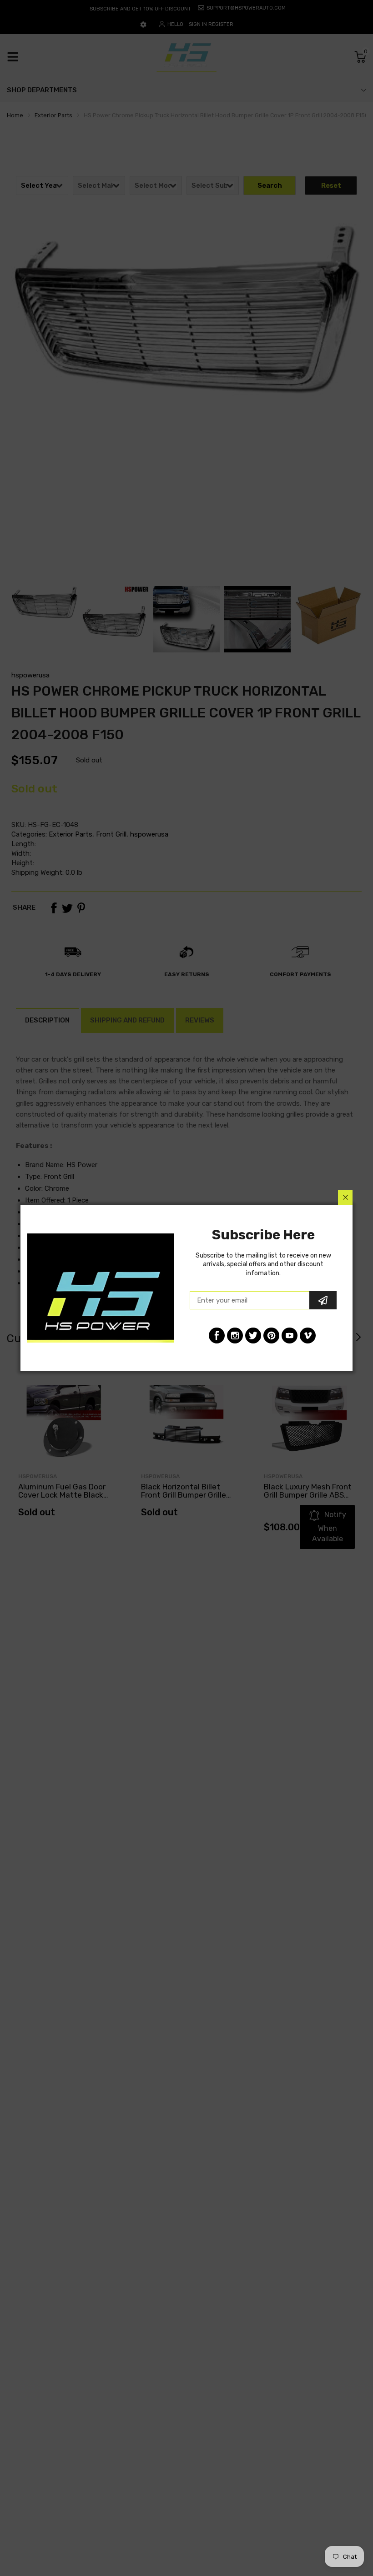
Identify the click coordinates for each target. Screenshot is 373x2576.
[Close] (345, 1198)
